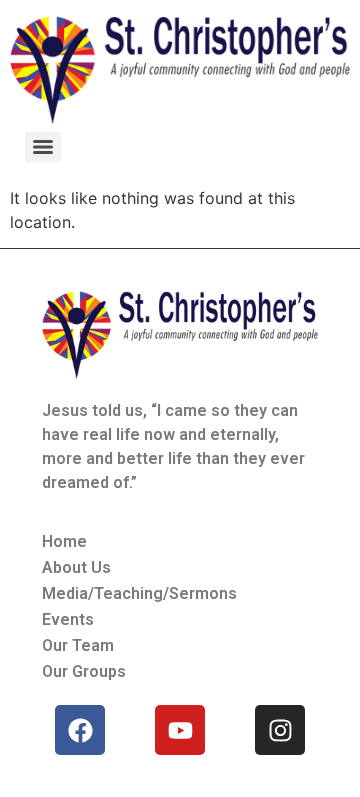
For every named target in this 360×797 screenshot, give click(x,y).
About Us (76, 567)
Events (68, 619)
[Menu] (43, 147)
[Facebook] (80, 730)
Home (64, 541)
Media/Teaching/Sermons (139, 593)
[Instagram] (280, 730)
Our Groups (84, 671)
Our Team (78, 645)
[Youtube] (180, 730)
